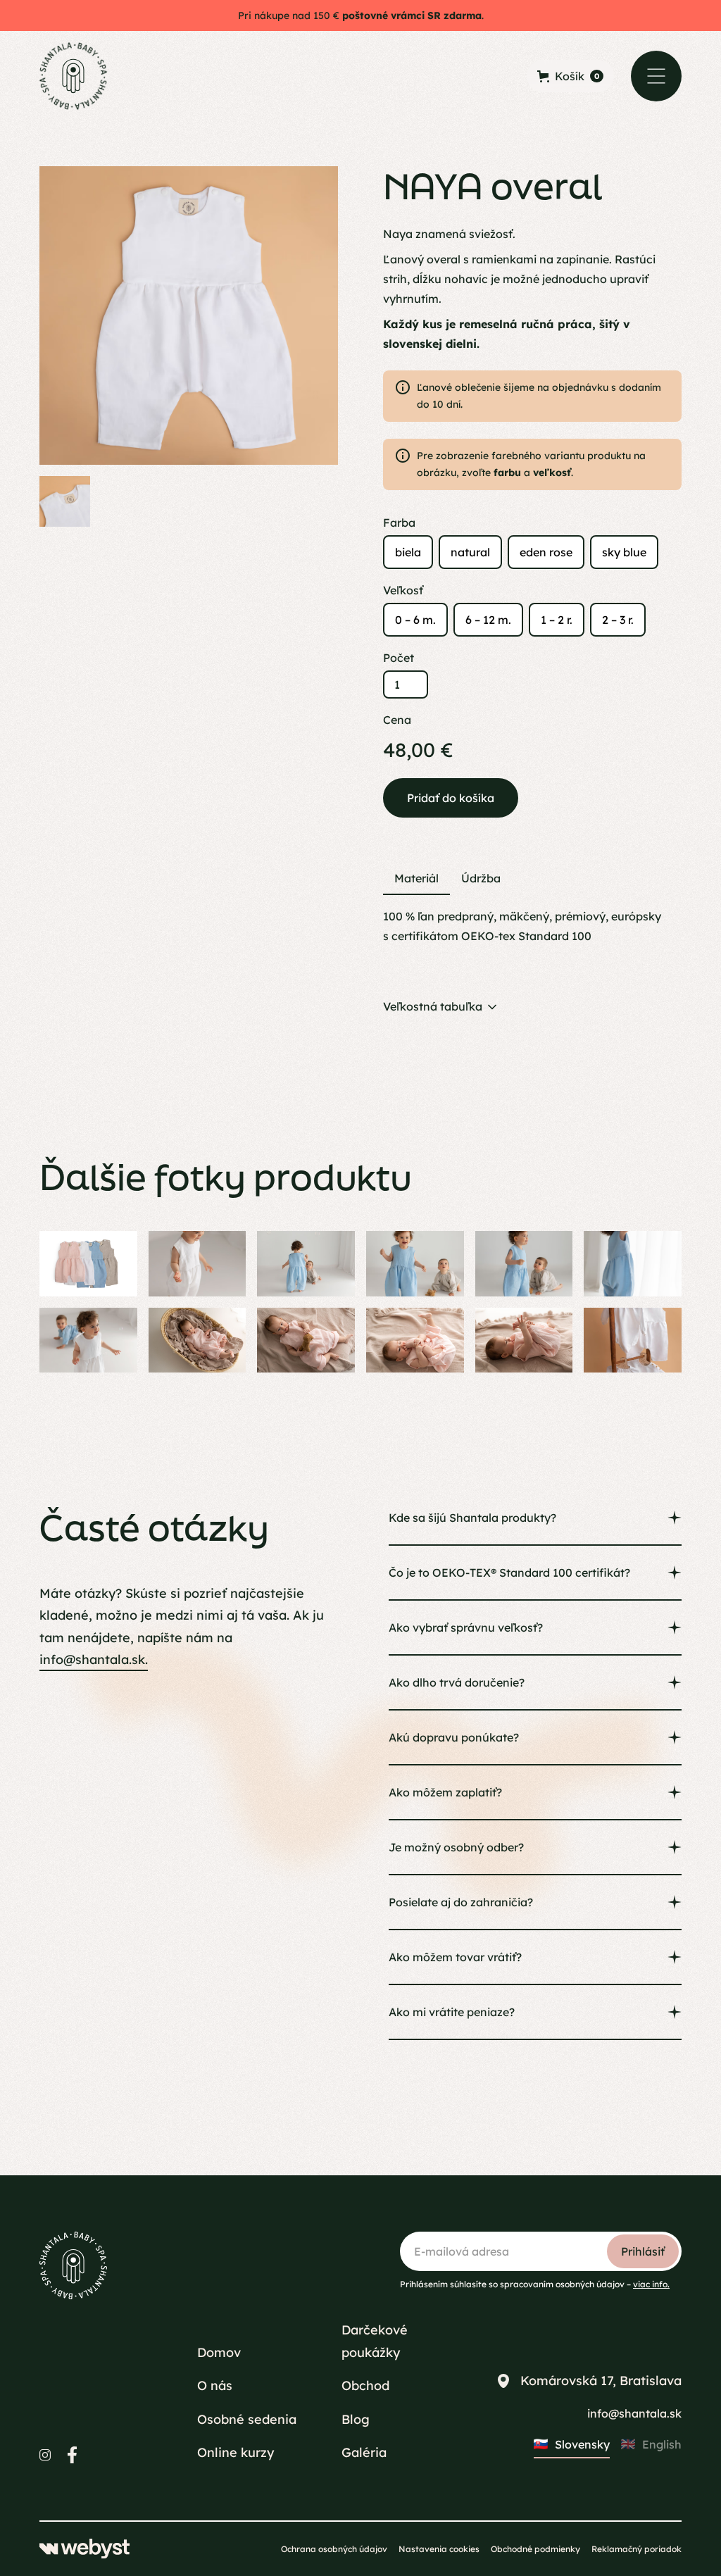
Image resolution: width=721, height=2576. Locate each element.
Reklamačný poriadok (637, 2549)
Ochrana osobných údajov (334, 2549)
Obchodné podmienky (535, 2549)
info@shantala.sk (634, 2413)
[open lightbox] (189, 315)
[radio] (408, 552)
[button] (656, 76)
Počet (399, 658)
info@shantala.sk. (94, 1659)
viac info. (651, 2284)
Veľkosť (403, 590)
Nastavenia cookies (439, 2549)
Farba (399, 523)
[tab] (416, 879)
